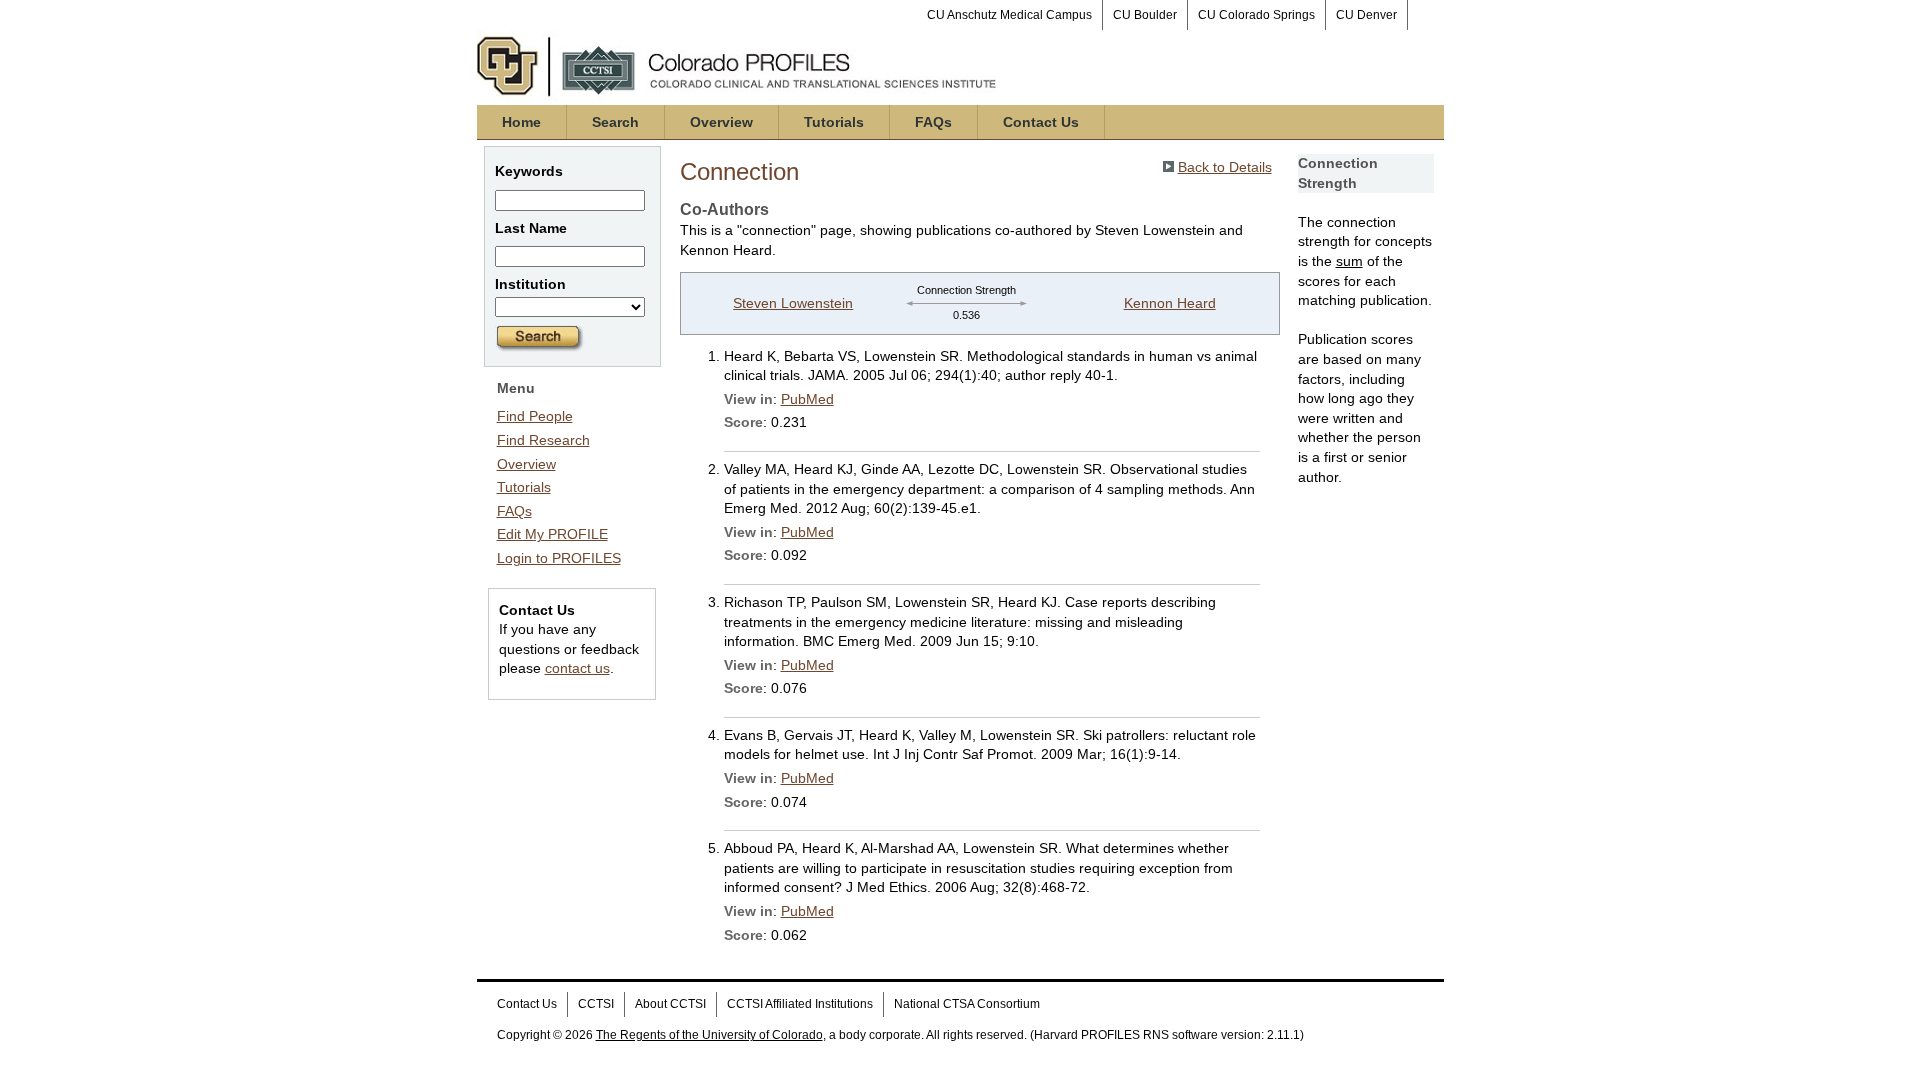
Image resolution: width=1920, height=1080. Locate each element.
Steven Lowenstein (793, 303)
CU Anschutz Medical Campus (1009, 15)
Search (615, 122)
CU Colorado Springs (1256, 15)
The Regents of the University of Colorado (709, 1035)
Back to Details (1225, 167)
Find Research (543, 440)
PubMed (807, 399)
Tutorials (834, 122)
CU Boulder (1145, 15)
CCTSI (596, 1004)
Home (521, 122)
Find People (535, 416)
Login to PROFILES (559, 558)
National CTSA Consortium (967, 1004)
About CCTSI (670, 1004)
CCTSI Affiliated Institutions (800, 1004)
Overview (721, 122)
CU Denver (1366, 15)
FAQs (933, 122)
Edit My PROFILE (552, 534)
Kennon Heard (1170, 303)
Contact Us (1041, 122)
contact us (577, 668)
